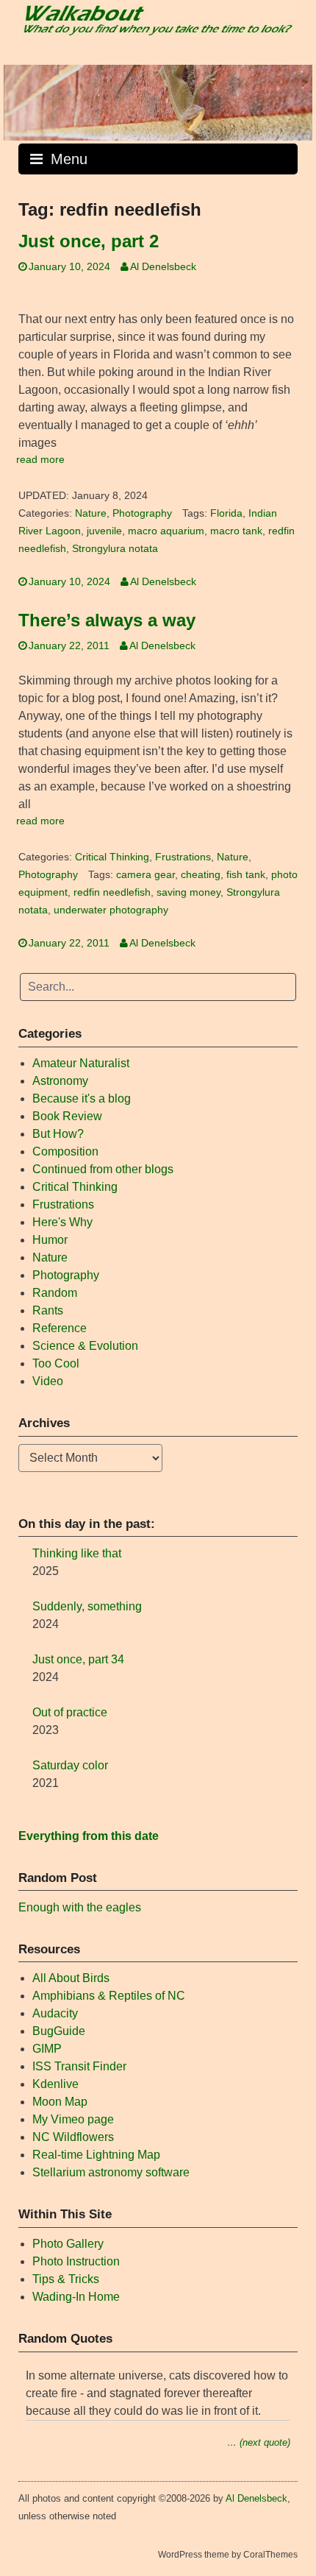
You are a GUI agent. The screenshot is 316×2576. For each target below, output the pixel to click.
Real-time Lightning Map (96, 2155)
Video (48, 1381)
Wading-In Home (76, 2297)
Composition (65, 1151)
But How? (58, 1134)
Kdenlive (55, 2084)
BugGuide (59, 2031)
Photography (142, 513)
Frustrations (183, 857)
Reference (60, 1328)
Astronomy (60, 1081)
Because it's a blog (82, 1098)
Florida (226, 513)
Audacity (55, 2013)
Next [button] (294, 99)
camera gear (146, 875)
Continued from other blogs (103, 1169)
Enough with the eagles (80, 1907)
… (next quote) (259, 2442)
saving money (188, 892)
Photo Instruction (76, 2261)
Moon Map (60, 2102)
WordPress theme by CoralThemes (228, 2555)
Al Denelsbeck (163, 267)
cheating (201, 875)
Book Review (67, 1116)
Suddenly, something (87, 1606)
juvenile (104, 531)
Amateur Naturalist (81, 1063)
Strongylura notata (115, 549)
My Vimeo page (73, 2119)
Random (55, 1293)
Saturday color (70, 1765)
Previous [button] (22, 99)
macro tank (236, 531)
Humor (50, 1240)
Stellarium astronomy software (111, 2172)
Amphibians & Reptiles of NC (109, 1996)
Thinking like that (77, 1553)
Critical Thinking (112, 857)
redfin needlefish (112, 892)
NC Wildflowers (73, 2137)
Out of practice (70, 1712)
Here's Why (62, 1222)
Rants (48, 1310)
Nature (91, 513)
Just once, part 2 (89, 241)
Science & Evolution (85, 1346)
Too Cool (56, 1363)
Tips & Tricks (66, 2279)
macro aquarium (166, 531)
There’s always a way (107, 620)
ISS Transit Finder (79, 2066)
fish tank (246, 875)
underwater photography (111, 910)
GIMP (47, 2049)
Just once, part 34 (78, 1659)
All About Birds (71, 1978)
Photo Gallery (68, 2244)
